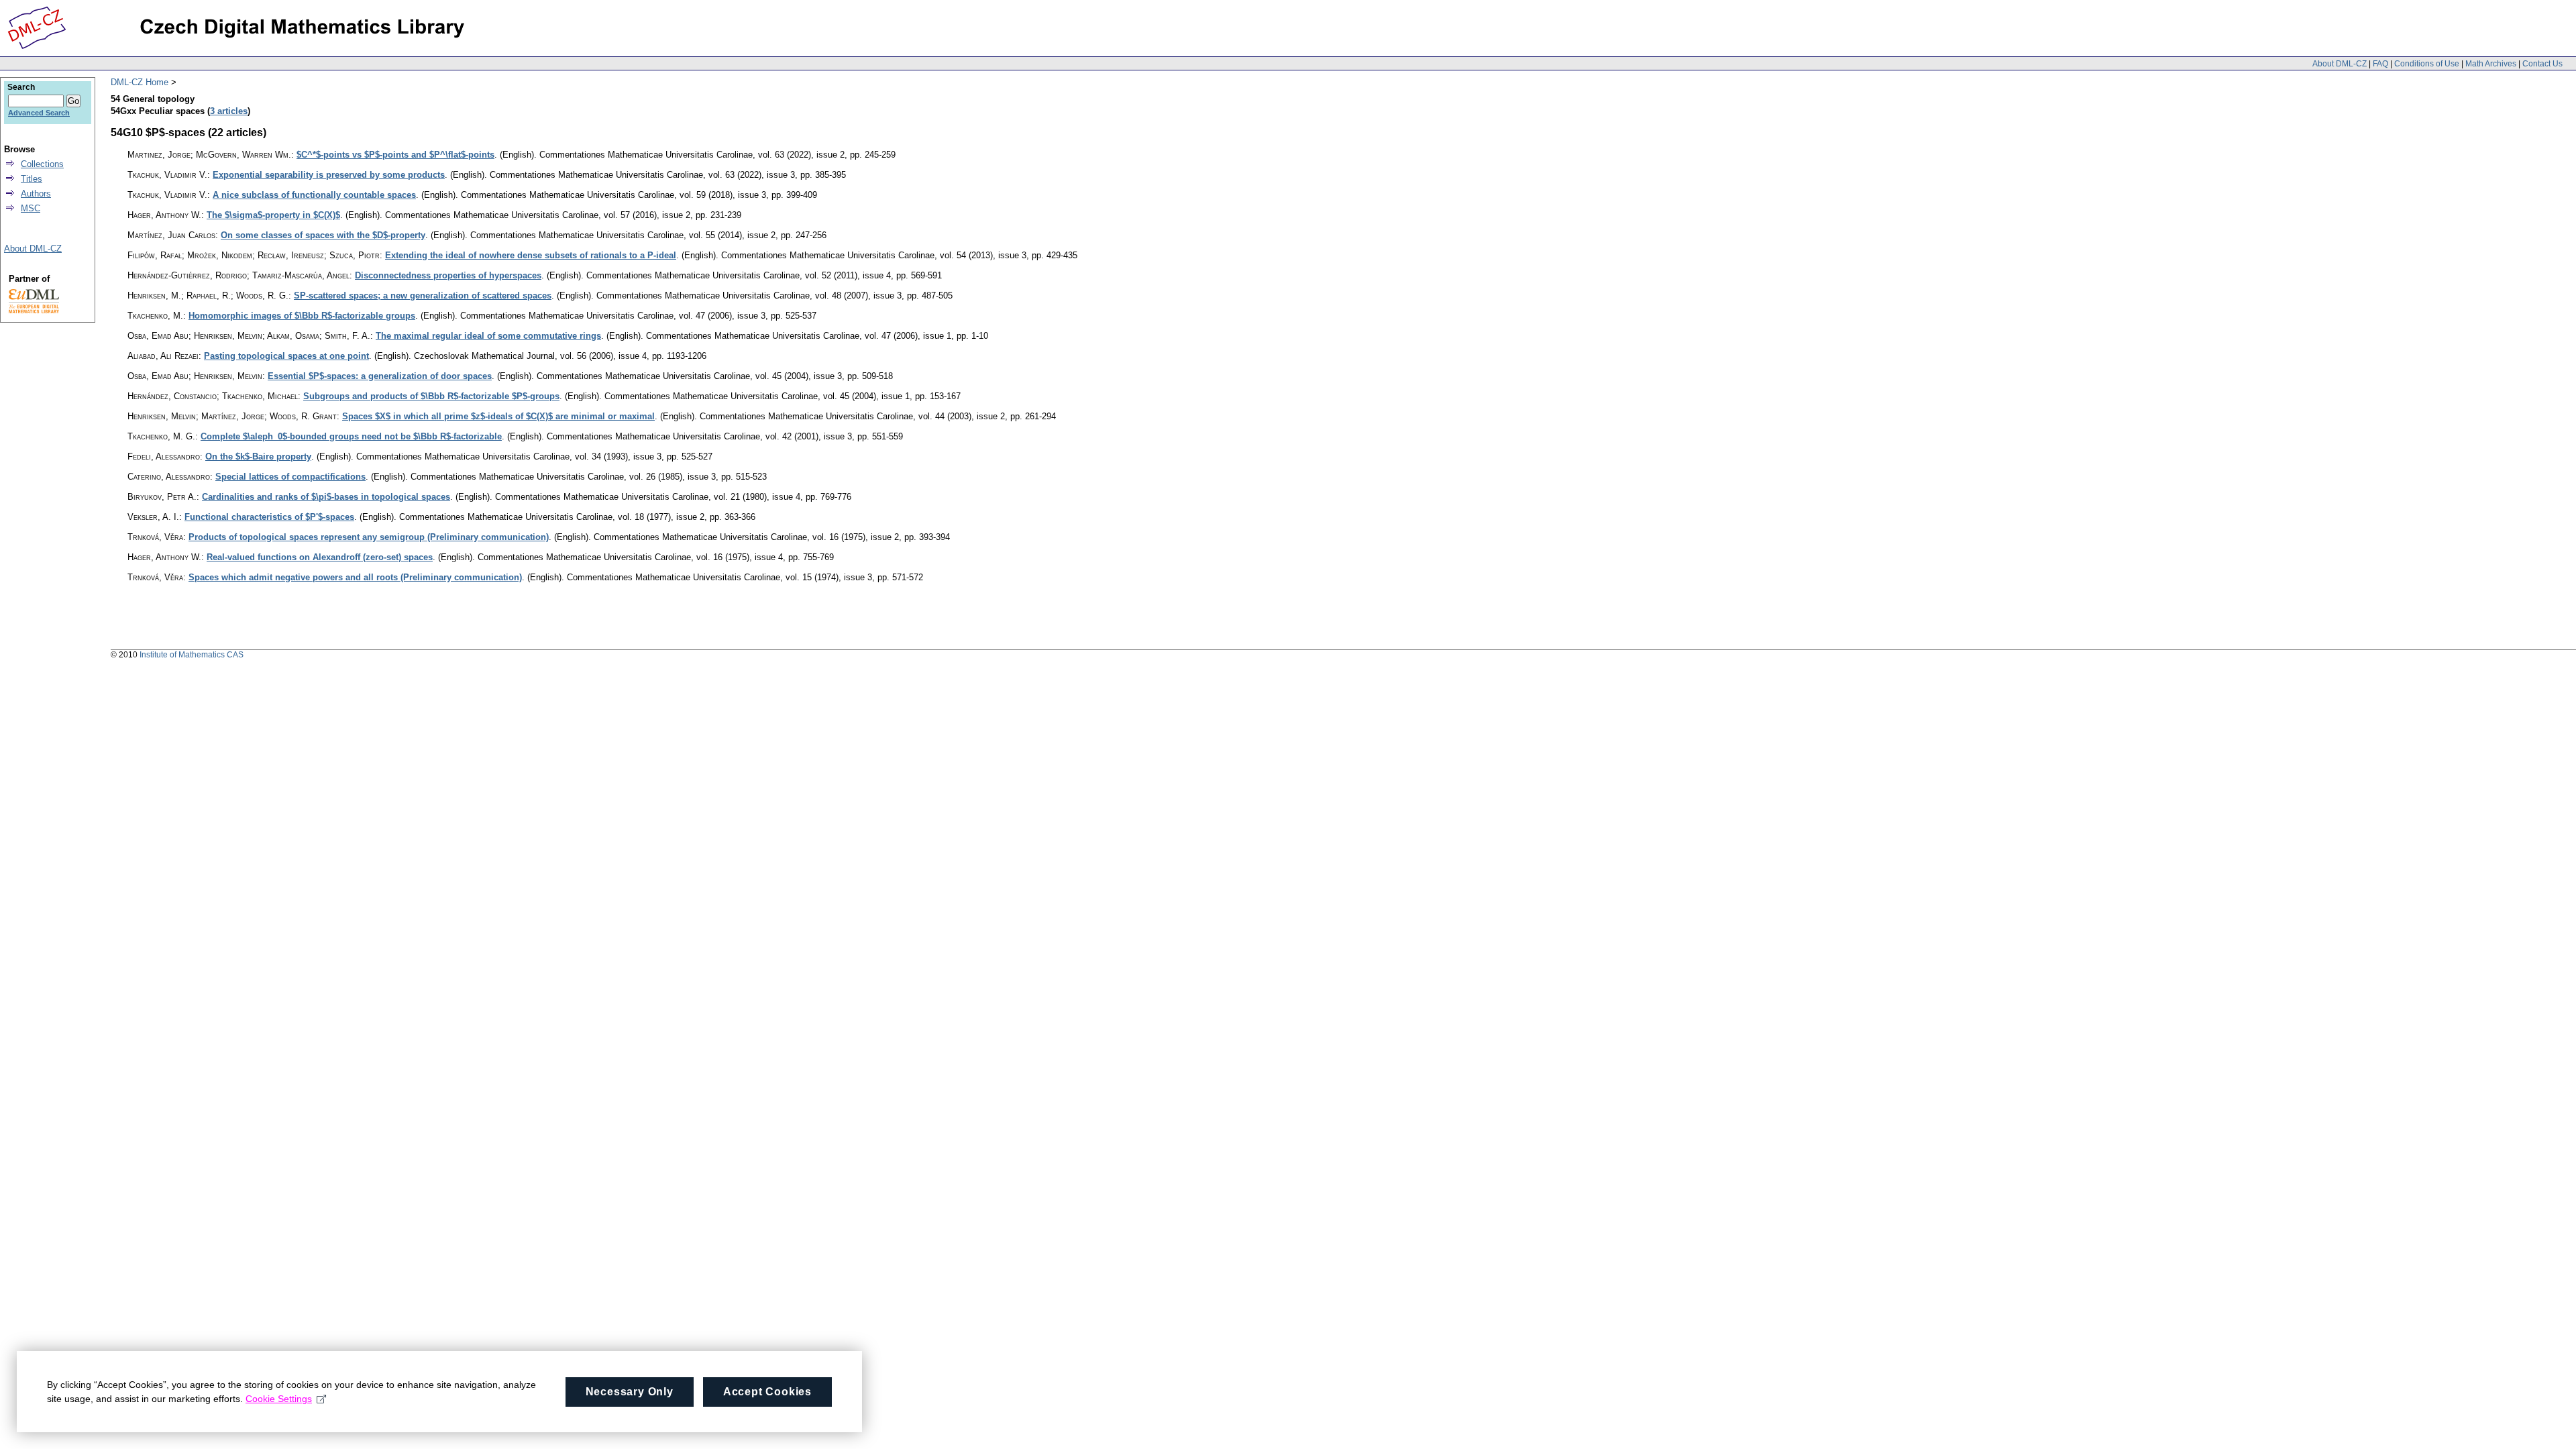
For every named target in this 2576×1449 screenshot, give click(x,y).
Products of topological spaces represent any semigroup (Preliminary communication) (369, 537)
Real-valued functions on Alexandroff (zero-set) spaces (320, 557)
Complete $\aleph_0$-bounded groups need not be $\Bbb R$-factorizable (351, 436)
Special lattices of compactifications (290, 477)
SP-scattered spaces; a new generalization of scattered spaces (423, 296)
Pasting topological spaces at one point (286, 356)
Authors (36, 194)
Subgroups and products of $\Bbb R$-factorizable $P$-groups (431, 396)
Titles (32, 179)
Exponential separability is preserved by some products (329, 175)
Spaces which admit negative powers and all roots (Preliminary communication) (355, 577)
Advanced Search (39, 113)
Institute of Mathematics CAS (192, 655)
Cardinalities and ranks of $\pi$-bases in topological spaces (326, 497)
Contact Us (2542, 64)
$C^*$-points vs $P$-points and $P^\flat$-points (395, 155)
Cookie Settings (279, 1399)
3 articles (229, 111)
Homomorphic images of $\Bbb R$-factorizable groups (302, 316)
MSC (31, 208)
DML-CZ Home (140, 82)
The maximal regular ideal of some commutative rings (488, 336)
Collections (42, 164)
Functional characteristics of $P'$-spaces (269, 517)
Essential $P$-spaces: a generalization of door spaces (380, 376)
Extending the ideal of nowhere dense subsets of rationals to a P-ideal (531, 255)
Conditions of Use (2427, 64)
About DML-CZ (2340, 64)
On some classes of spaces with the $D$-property (323, 235)
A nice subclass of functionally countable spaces (314, 195)
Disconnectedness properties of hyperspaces (448, 275)
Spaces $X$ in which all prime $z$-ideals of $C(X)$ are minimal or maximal (498, 416)
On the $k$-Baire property (258, 457)
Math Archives (2491, 64)
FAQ (2380, 64)
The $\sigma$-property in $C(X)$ (273, 215)
